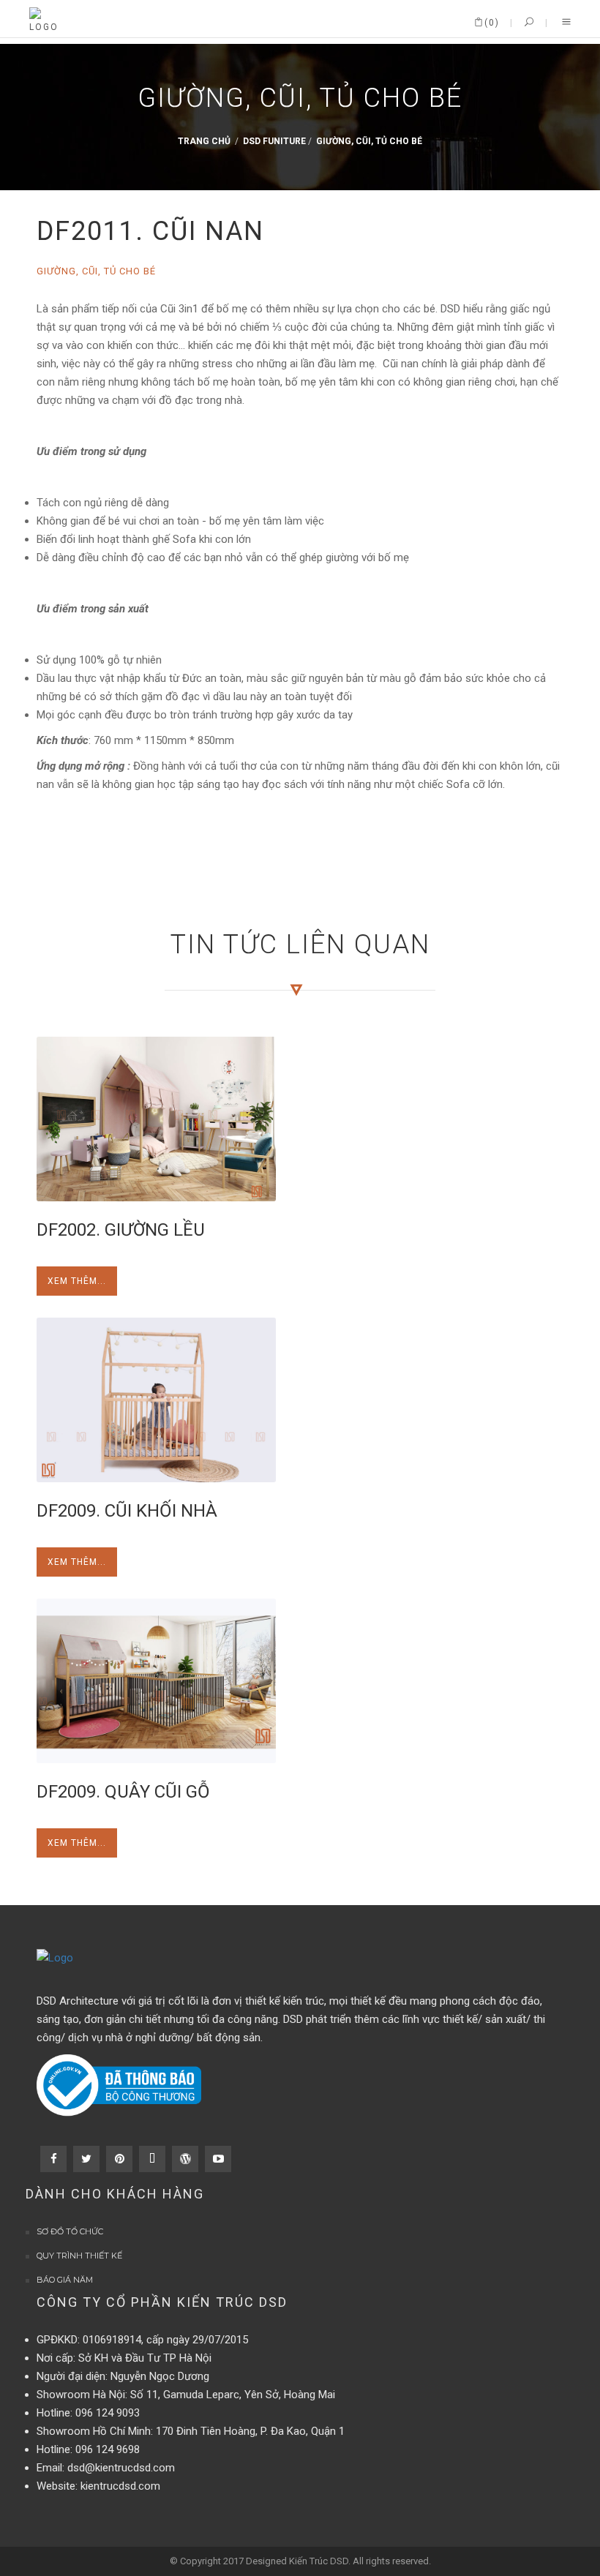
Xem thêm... (77, 1281)
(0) (492, 23)
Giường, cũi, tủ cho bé (369, 142)
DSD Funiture (274, 142)
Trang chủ (204, 142)
